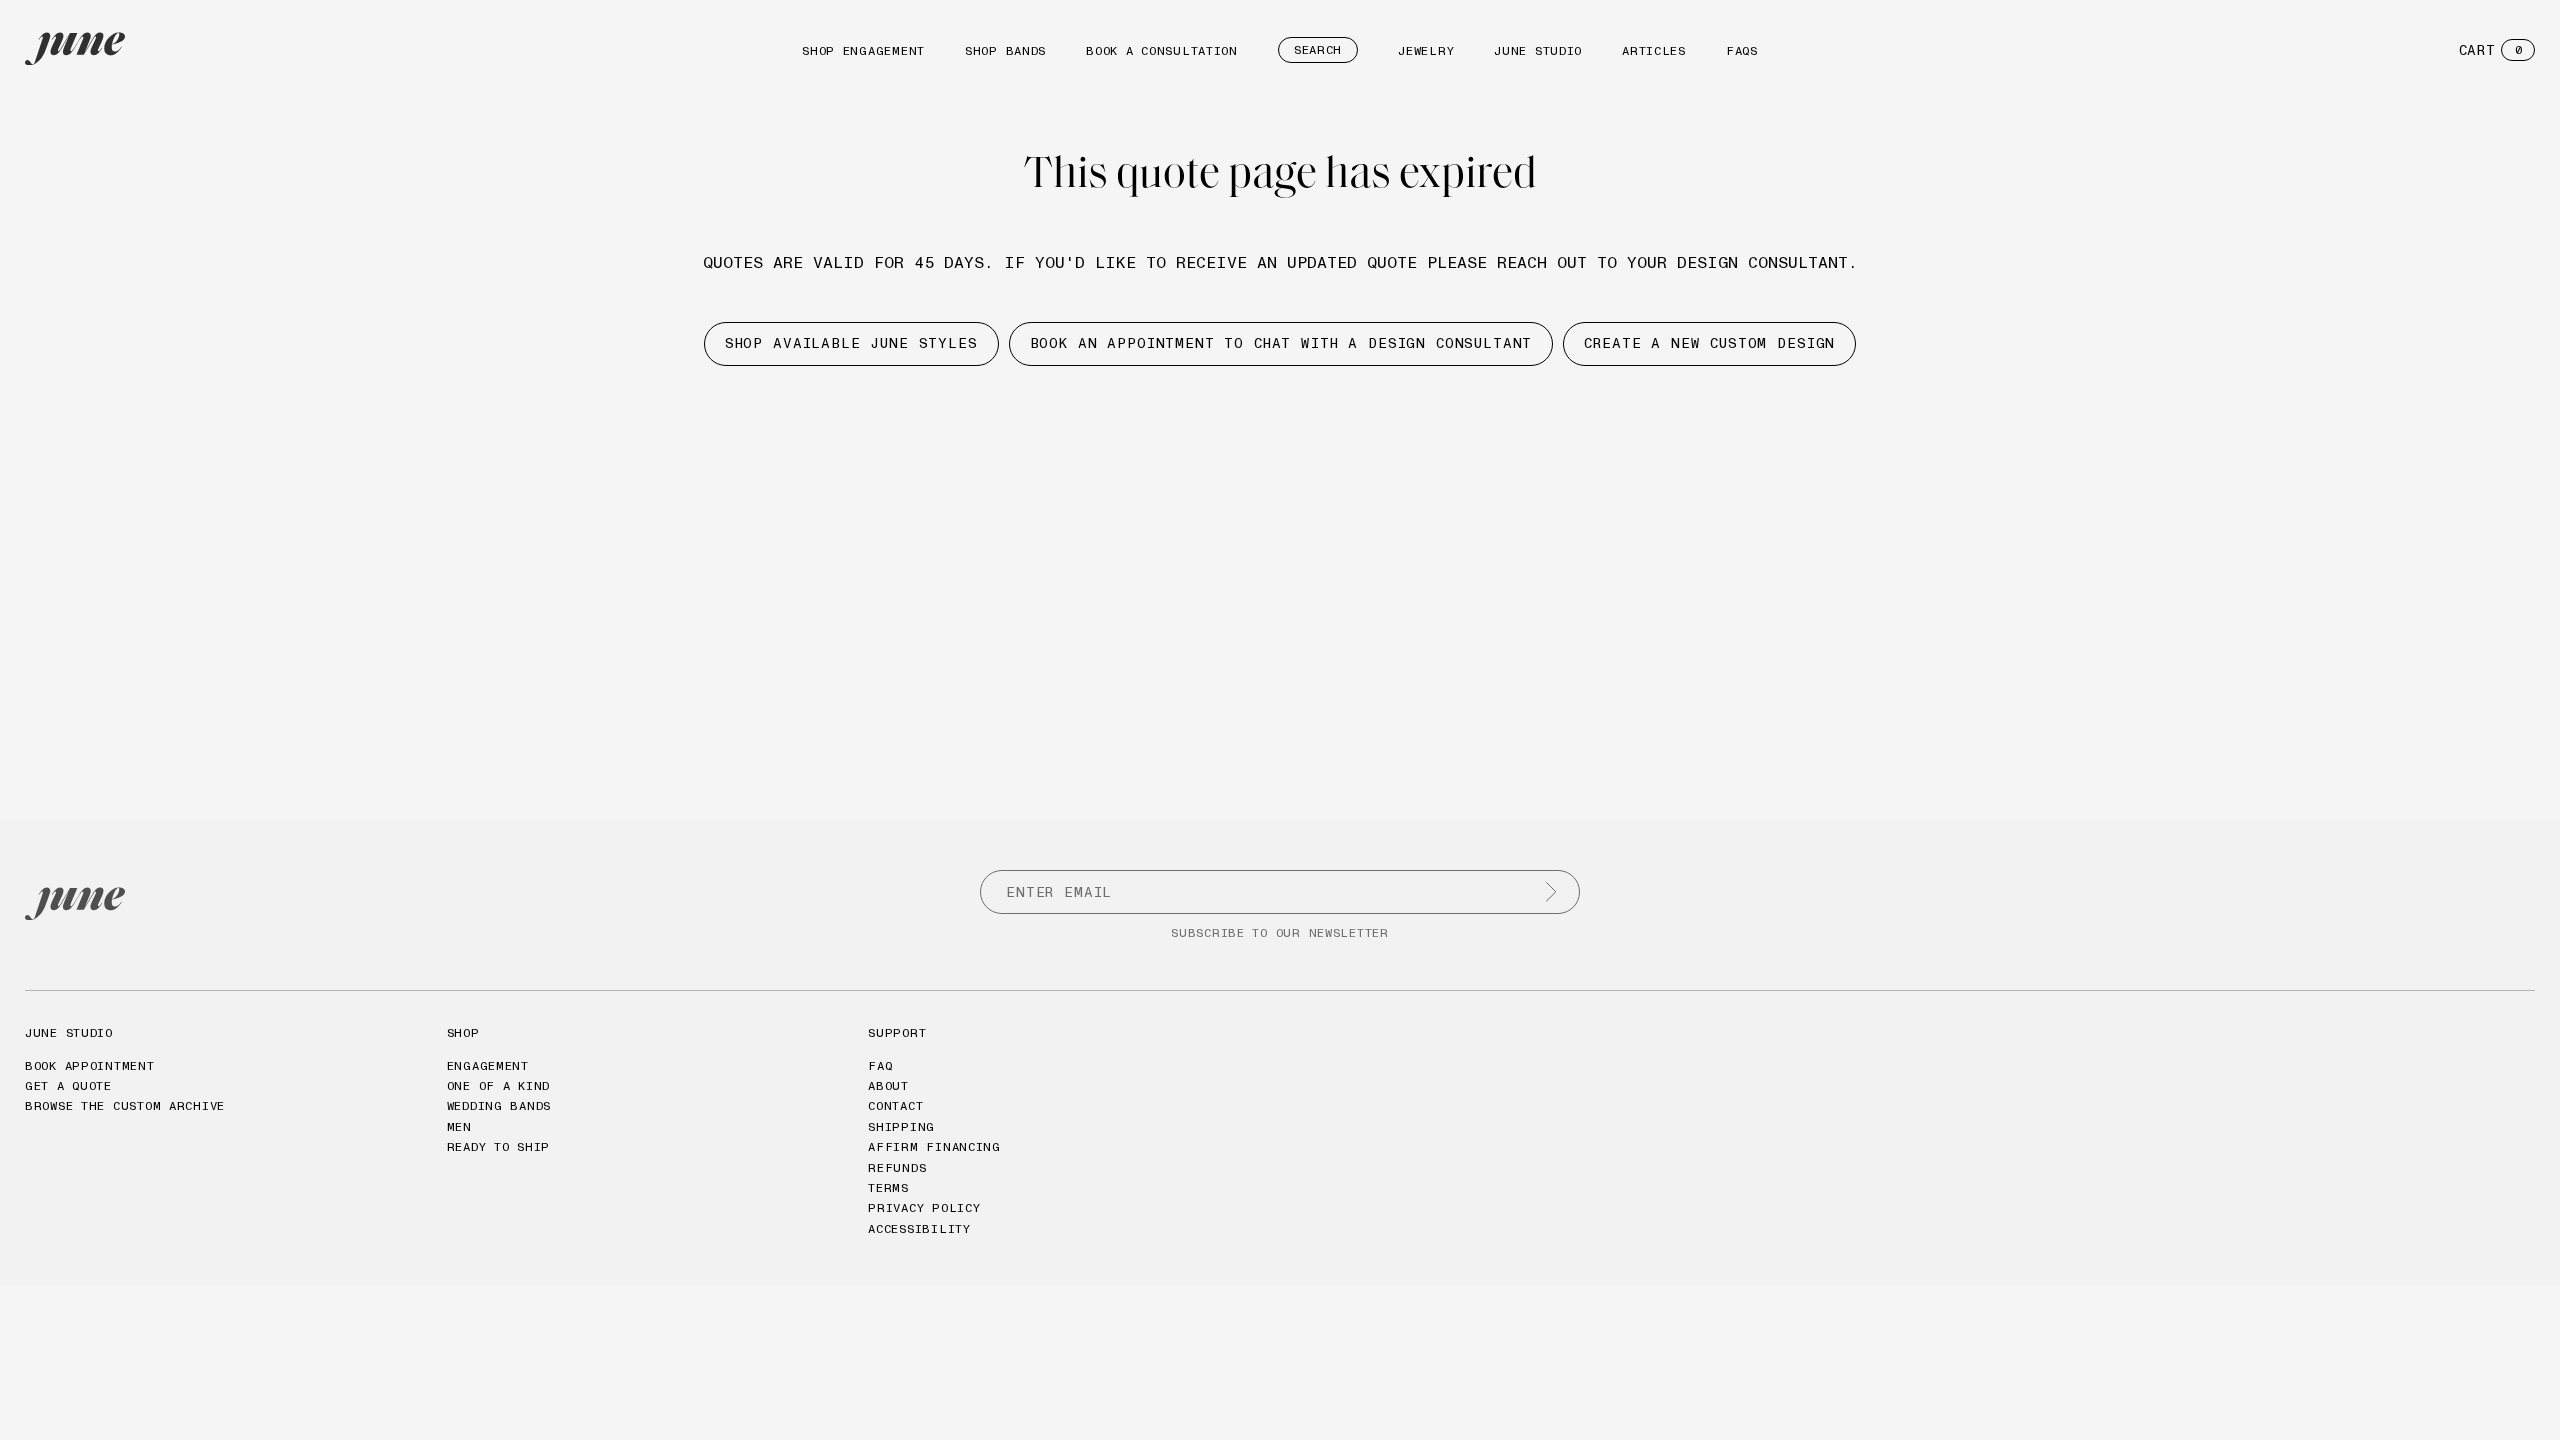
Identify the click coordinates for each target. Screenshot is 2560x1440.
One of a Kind (498, 1085)
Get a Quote (68, 1085)
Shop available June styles (851, 343)
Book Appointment (90, 1065)
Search (1318, 49)
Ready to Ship (498, 1146)
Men (459, 1126)
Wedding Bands (499, 1105)
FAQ (880, 1065)
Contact (895, 1105)
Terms (888, 1187)
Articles (1654, 50)
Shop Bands (1005, 50)
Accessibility (919, 1228)
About (888, 1085)
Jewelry (1426, 50)
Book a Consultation (1162, 50)
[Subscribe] (1551, 892)
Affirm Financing (934, 1146)
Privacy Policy (924, 1207)
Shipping (901, 1126)
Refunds (897, 1167)
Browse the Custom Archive (125, 1105)
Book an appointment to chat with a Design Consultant (1281, 343)
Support (897, 1032)
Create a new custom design (1709, 343)
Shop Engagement (863, 50)
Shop (463, 1032)
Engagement (488, 1065)
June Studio (1538, 50)
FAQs (1742, 50)
